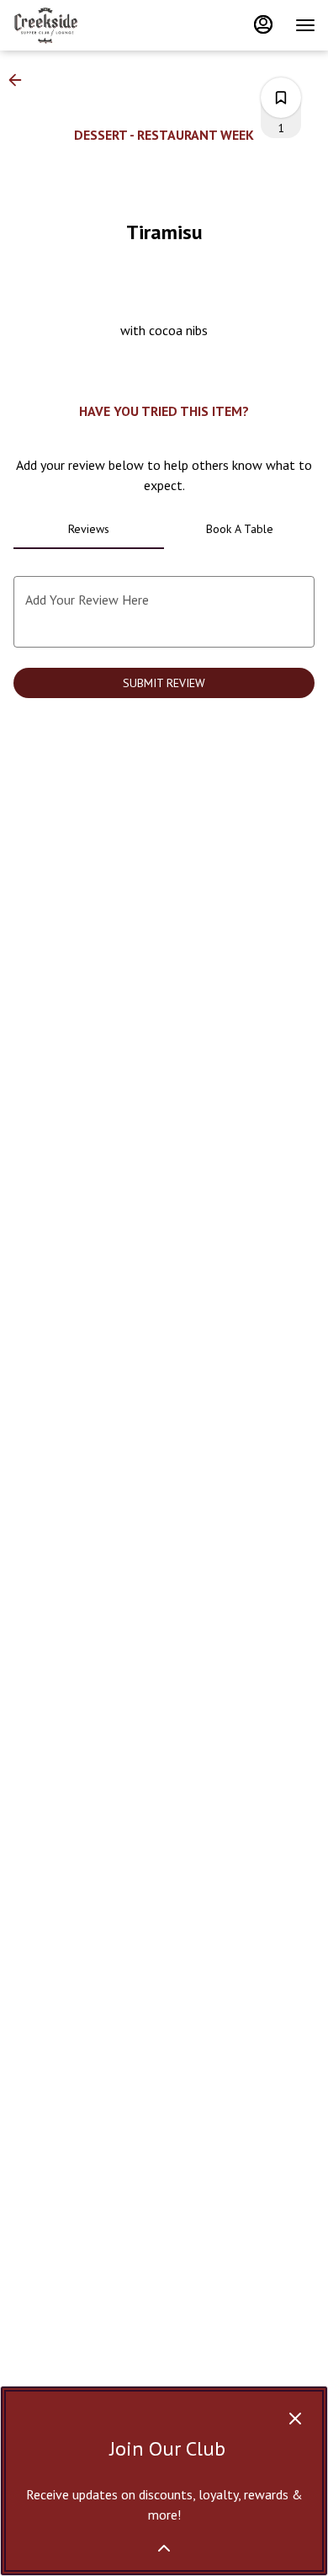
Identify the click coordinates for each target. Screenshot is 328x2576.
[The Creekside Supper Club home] (88, 25)
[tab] (89, 529)
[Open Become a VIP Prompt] (164, 2548)
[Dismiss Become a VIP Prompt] (295, 2419)
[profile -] (263, 24)
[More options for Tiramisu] (281, 98)
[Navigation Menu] (305, 25)
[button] (20, 80)
